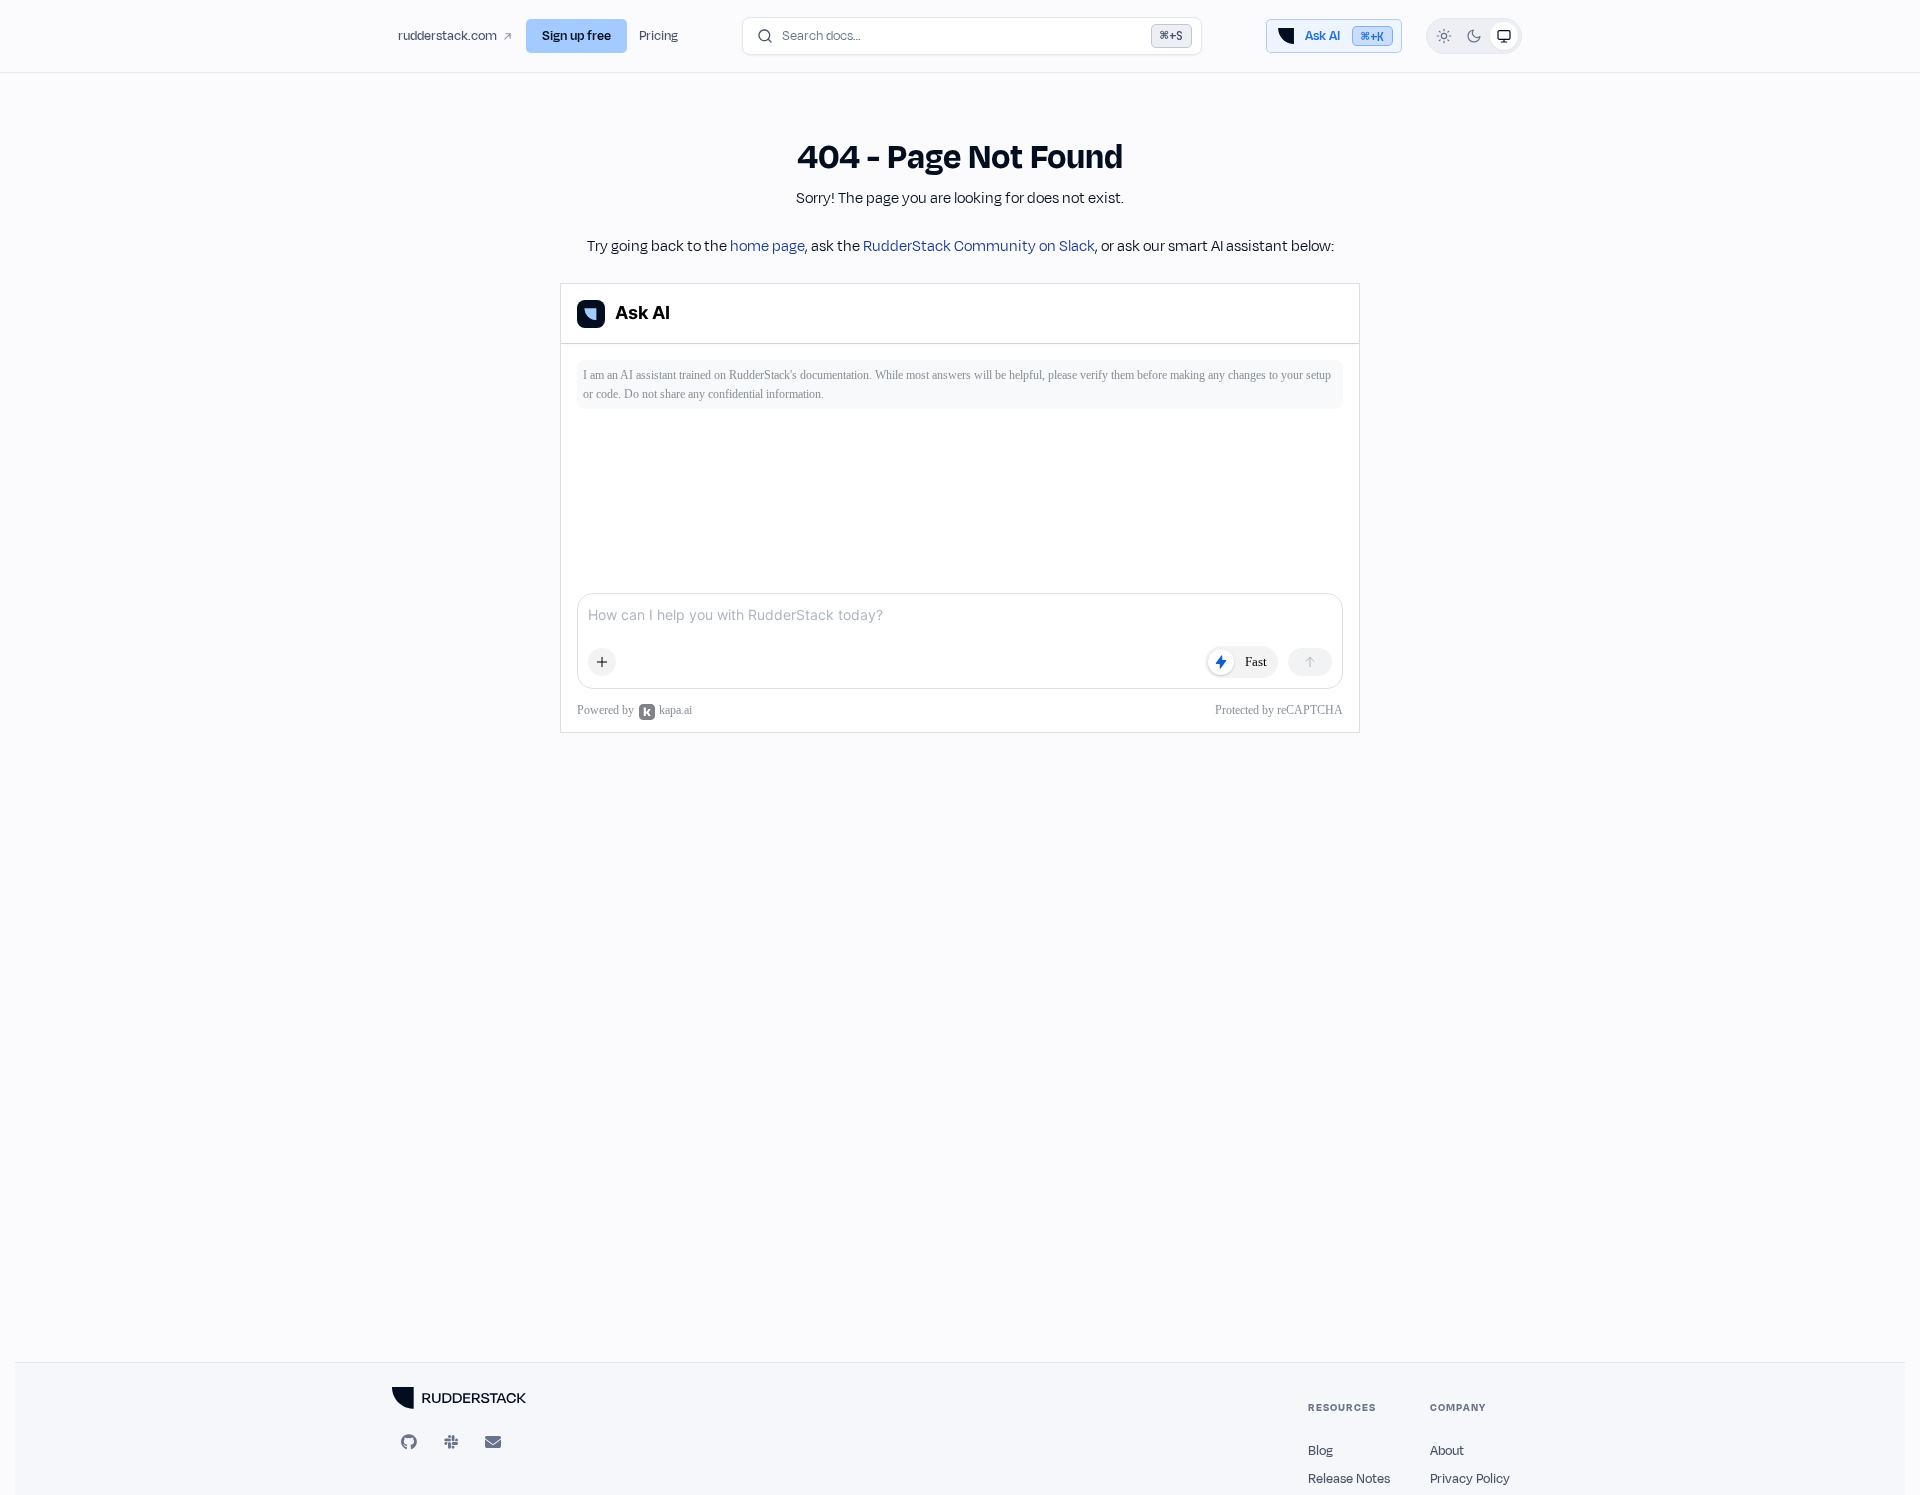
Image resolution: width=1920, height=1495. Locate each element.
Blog (1320, 1451)
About (1447, 1451)
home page (767, 246)
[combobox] (972, 36)
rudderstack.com (447, 36)
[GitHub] (409, 1442)
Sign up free (576, 36)
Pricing (658, 36)
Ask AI (1344, 36)
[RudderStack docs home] (482, 1398)
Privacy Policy (1470, 1479)
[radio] (1444, 36)
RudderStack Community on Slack (979, 246)
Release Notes (1349, 1479)
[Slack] (451, 1442)
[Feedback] (493, 1442)
